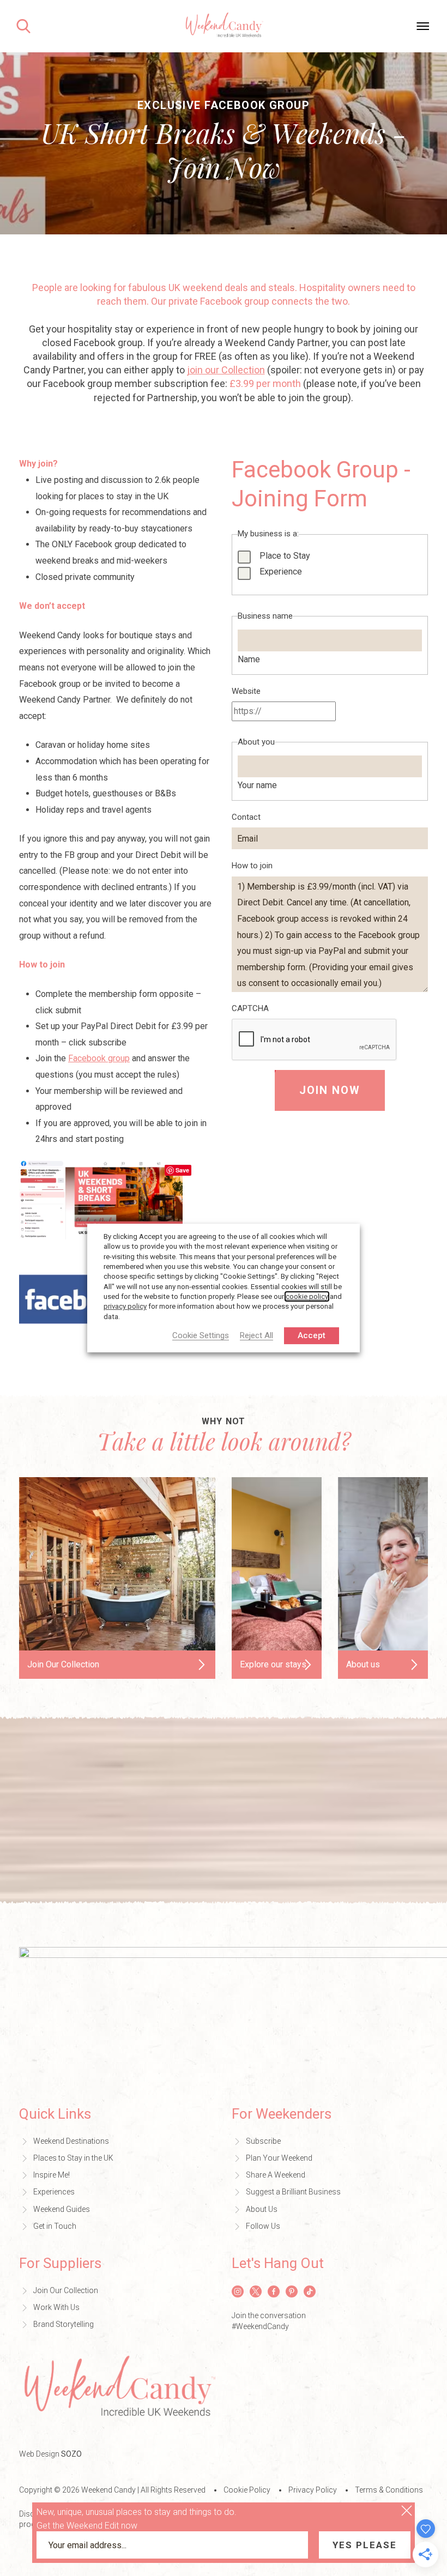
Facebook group (99, 1058)
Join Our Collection (66, 2290)
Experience (281, 572)
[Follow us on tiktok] (310, 2291)
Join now (330, 1090)
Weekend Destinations (71, 2141)
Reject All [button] (256, 1336)
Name (249, 659)
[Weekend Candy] (224, 25)
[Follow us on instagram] (238, 2291)
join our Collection (226, 370)
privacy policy (125, 1306)
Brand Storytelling (64, 2324)
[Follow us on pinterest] (292, 2291)
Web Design (50, 2454)
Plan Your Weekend (279, 2158)
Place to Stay (285, 556)
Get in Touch (55, 2226)
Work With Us (56, 2307)
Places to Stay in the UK (73, 2158)
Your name (257, 785)
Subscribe (263, 2141)
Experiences (54, 2192)
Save (182, 1170)
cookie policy (307, 1296)
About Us (262, 2209)
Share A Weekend (276, 2175)
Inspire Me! (52, 2175)
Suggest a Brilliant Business (293, 2192)
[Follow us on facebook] (274, 2291)
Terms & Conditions (389, 2490)
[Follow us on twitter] (256, 2291)
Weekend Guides (62, 2209)
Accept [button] (312, 1335)
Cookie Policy (247, 2490)
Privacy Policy (313, 2490)
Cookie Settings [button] (201, 1336)
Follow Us (263, 2226)
